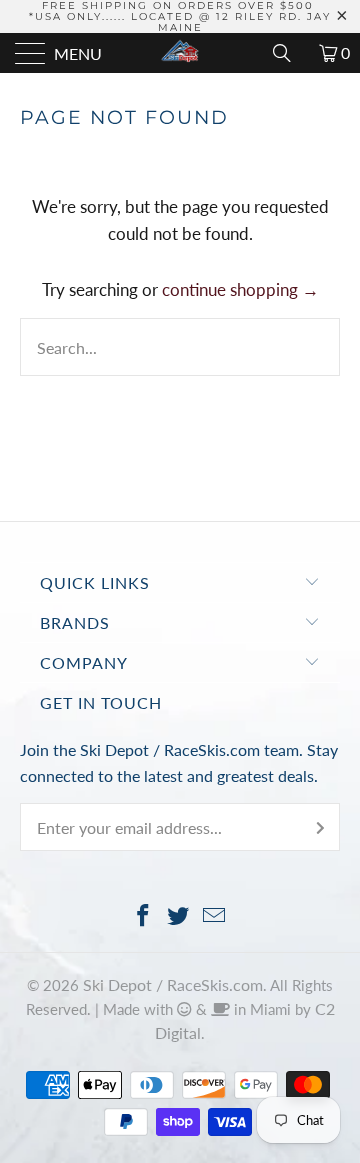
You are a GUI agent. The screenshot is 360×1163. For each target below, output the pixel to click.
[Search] (289, 53)
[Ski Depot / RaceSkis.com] (180, 53)
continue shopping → (240, 289)
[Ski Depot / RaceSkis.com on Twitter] (179, 916)
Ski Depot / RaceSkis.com (173, 984)
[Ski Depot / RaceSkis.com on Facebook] (143, 916)
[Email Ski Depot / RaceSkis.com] (215, 916)
